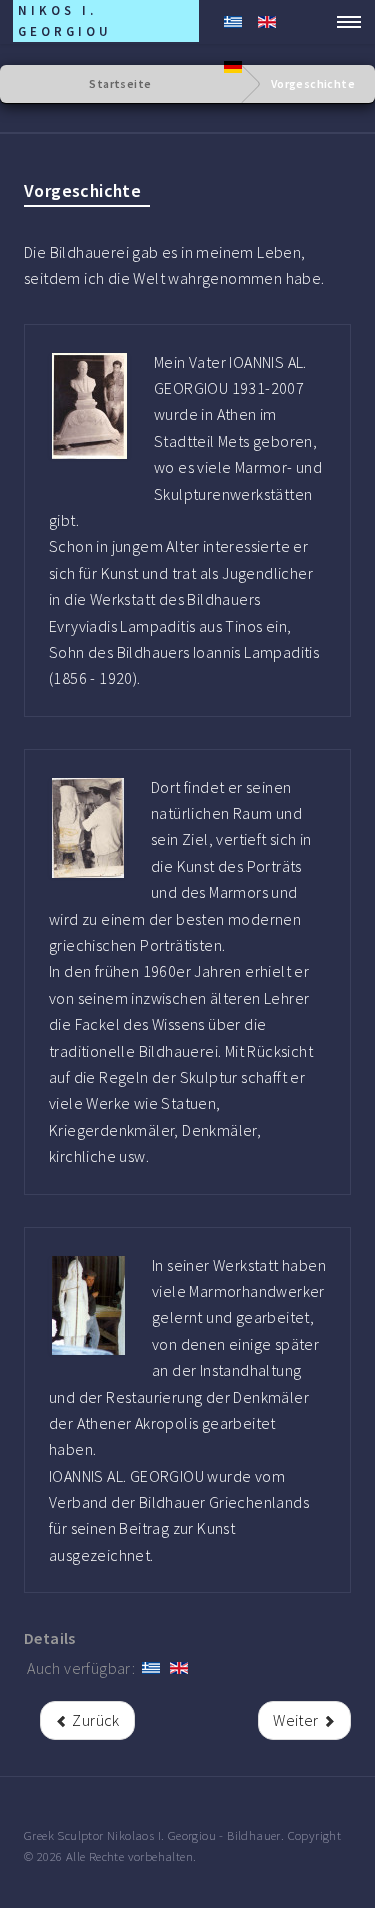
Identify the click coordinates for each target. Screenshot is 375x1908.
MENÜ (343, 22)
